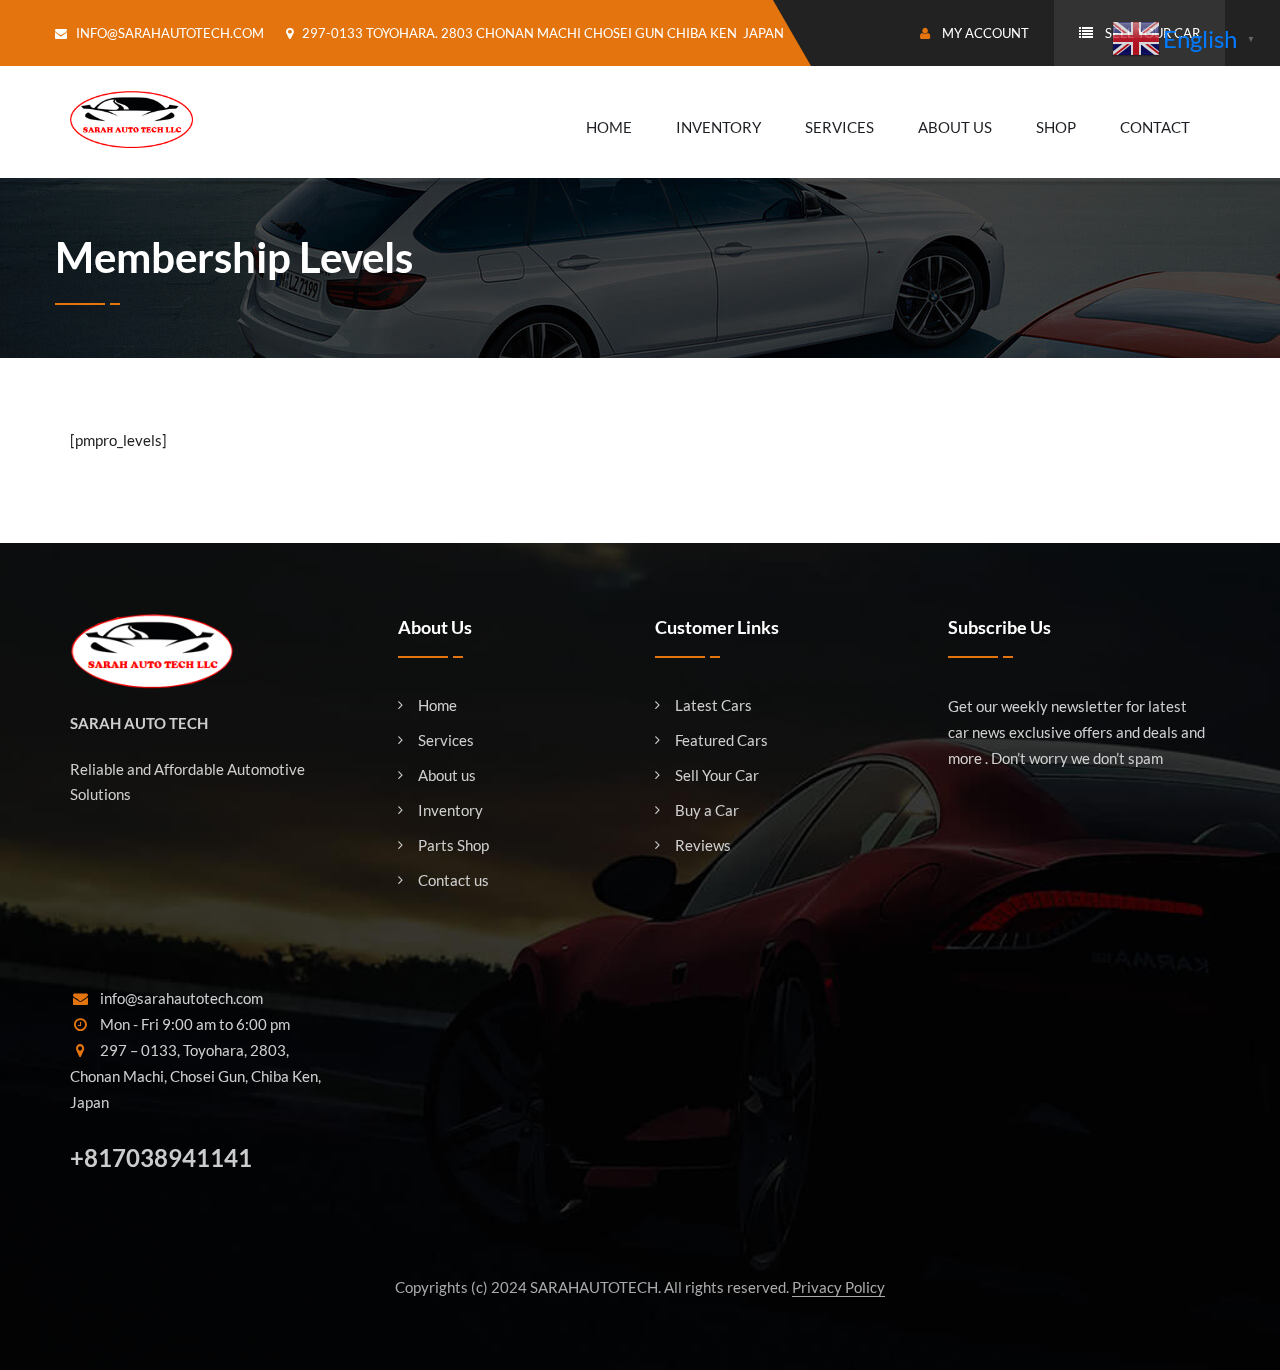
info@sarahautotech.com (170, 33)
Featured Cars (721, 740)
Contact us (453, 880)
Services (839, 127)
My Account (984, 33)
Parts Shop (453, 845)
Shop (1056, 127)
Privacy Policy (838, 1287)
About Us (955, 127)
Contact (1155, 127)
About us (447, 775)
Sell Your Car (717, 775)
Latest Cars (713, 705)
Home (609, 127)
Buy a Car (707, 810)
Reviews (703, 845)
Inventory (718, 127)
